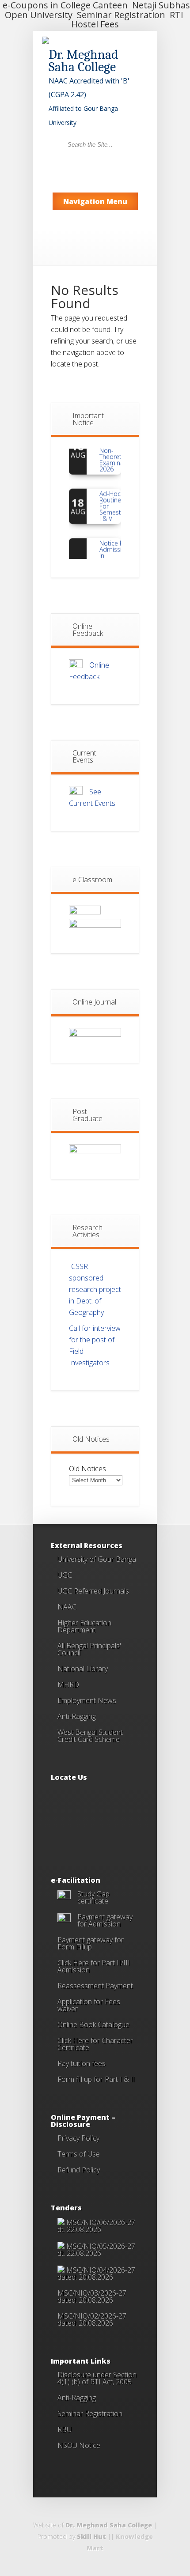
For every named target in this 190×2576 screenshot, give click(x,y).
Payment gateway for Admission (105, 1920)
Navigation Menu (95, 201)
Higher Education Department (84, 1626)
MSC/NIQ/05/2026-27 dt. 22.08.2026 (96, 2250)
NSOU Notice (79, 2445)
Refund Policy (79, 2170)
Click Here (73, 2040)
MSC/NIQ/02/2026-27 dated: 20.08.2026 (92, 2319)
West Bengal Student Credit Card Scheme (90, 1736)
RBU (65, 2429)
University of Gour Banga (97, 1559)
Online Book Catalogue (93, 2025)
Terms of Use (79, 2154)
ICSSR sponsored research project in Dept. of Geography (95, 1289)
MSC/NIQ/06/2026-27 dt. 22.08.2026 (96, 2226)
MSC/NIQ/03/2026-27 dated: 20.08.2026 (92, 2296)
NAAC (67, 1607)
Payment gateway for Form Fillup (91, 1943)
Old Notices (87, 1469)
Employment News (87, 1700)
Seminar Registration (90, 2414)
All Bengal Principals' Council (89, 1649)
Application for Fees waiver (89, 2005)
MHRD (68, 1685)
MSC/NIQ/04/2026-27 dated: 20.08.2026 (96, 2274)
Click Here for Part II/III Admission (94, 1966)
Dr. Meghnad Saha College (109, 2525)
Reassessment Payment (95, 1986)
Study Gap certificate (93, 1897)
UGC (65, 1575)
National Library (83, 1669)
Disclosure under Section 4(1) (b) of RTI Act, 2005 (97, 2378)
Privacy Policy (78, 2138)
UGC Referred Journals (93, 1591)
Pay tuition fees (82, 2063)
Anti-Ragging (77, 1716)
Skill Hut (91, 2536)
